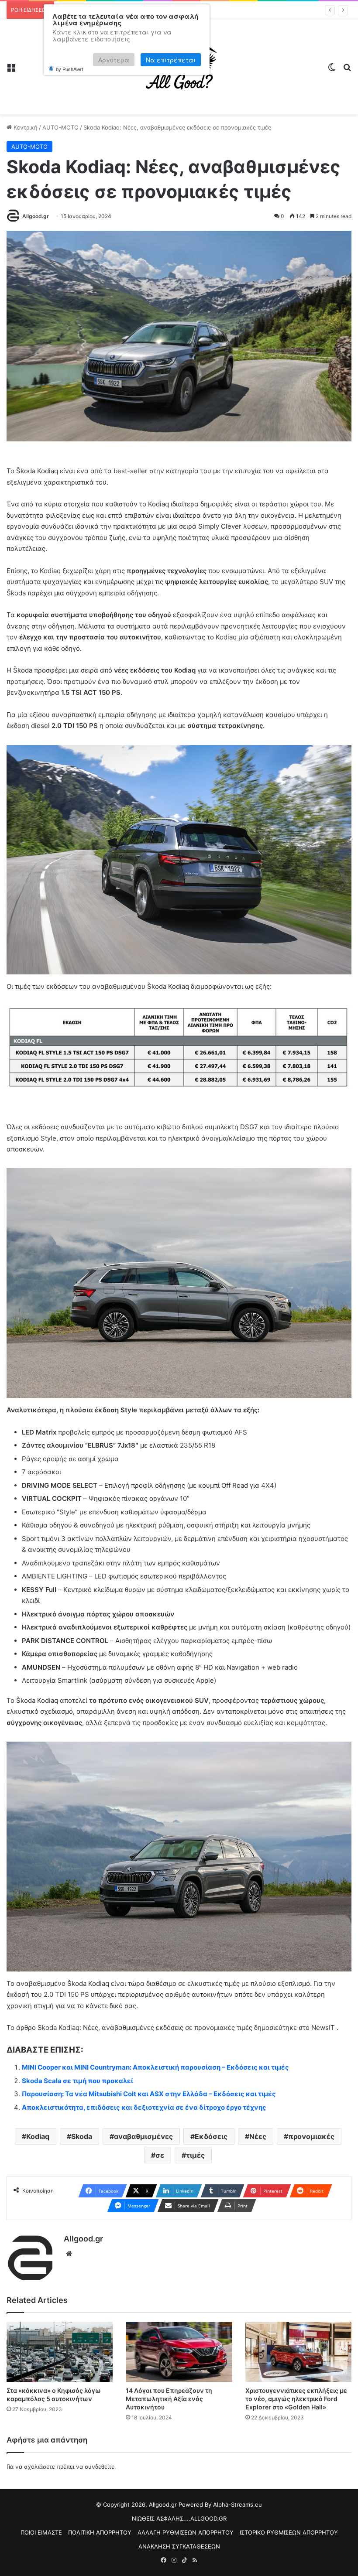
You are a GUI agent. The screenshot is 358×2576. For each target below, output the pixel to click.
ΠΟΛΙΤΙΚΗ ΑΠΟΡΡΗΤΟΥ (100, 2532)
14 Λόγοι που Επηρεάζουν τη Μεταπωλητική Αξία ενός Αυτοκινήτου (169, 2399)
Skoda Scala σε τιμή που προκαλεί (77, 2081)
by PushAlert (69, 69)
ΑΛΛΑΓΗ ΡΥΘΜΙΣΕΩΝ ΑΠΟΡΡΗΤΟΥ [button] (186, 2532)
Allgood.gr (36, 216)
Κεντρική (25, 127)
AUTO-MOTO (60, 127)
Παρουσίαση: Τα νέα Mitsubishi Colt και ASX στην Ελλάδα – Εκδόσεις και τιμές (149, 2094)
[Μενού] (11, 70)
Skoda (82, 2136)
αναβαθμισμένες (143, 2136)
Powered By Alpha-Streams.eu (220, 2504)
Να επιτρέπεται (171, 60)
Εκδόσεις (211, 2136)
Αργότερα (114, 60)
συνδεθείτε (100, 2467)
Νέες (258, 2136)
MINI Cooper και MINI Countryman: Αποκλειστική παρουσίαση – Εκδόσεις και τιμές (155, 2067)
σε (160, 2155)
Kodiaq (38, 2136)
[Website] (69, 2254)
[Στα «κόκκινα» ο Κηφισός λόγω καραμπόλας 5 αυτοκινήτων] (60, 2352)
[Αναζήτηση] (347, 70)
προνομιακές (311, 2136)
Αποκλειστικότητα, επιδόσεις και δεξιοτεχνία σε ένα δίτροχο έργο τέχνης (144, 2107)
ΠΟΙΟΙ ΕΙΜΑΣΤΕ (41, 2532)
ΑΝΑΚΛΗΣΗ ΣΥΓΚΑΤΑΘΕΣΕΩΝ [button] (179, 2546)
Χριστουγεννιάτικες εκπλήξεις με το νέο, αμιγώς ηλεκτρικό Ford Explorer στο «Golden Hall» (296, 2399)
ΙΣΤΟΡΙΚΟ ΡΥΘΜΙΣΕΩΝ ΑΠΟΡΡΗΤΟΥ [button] (289, 2532)
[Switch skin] (332, 70)
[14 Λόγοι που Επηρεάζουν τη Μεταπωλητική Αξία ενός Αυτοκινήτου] (179, 2352)
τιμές (195, 2155)
